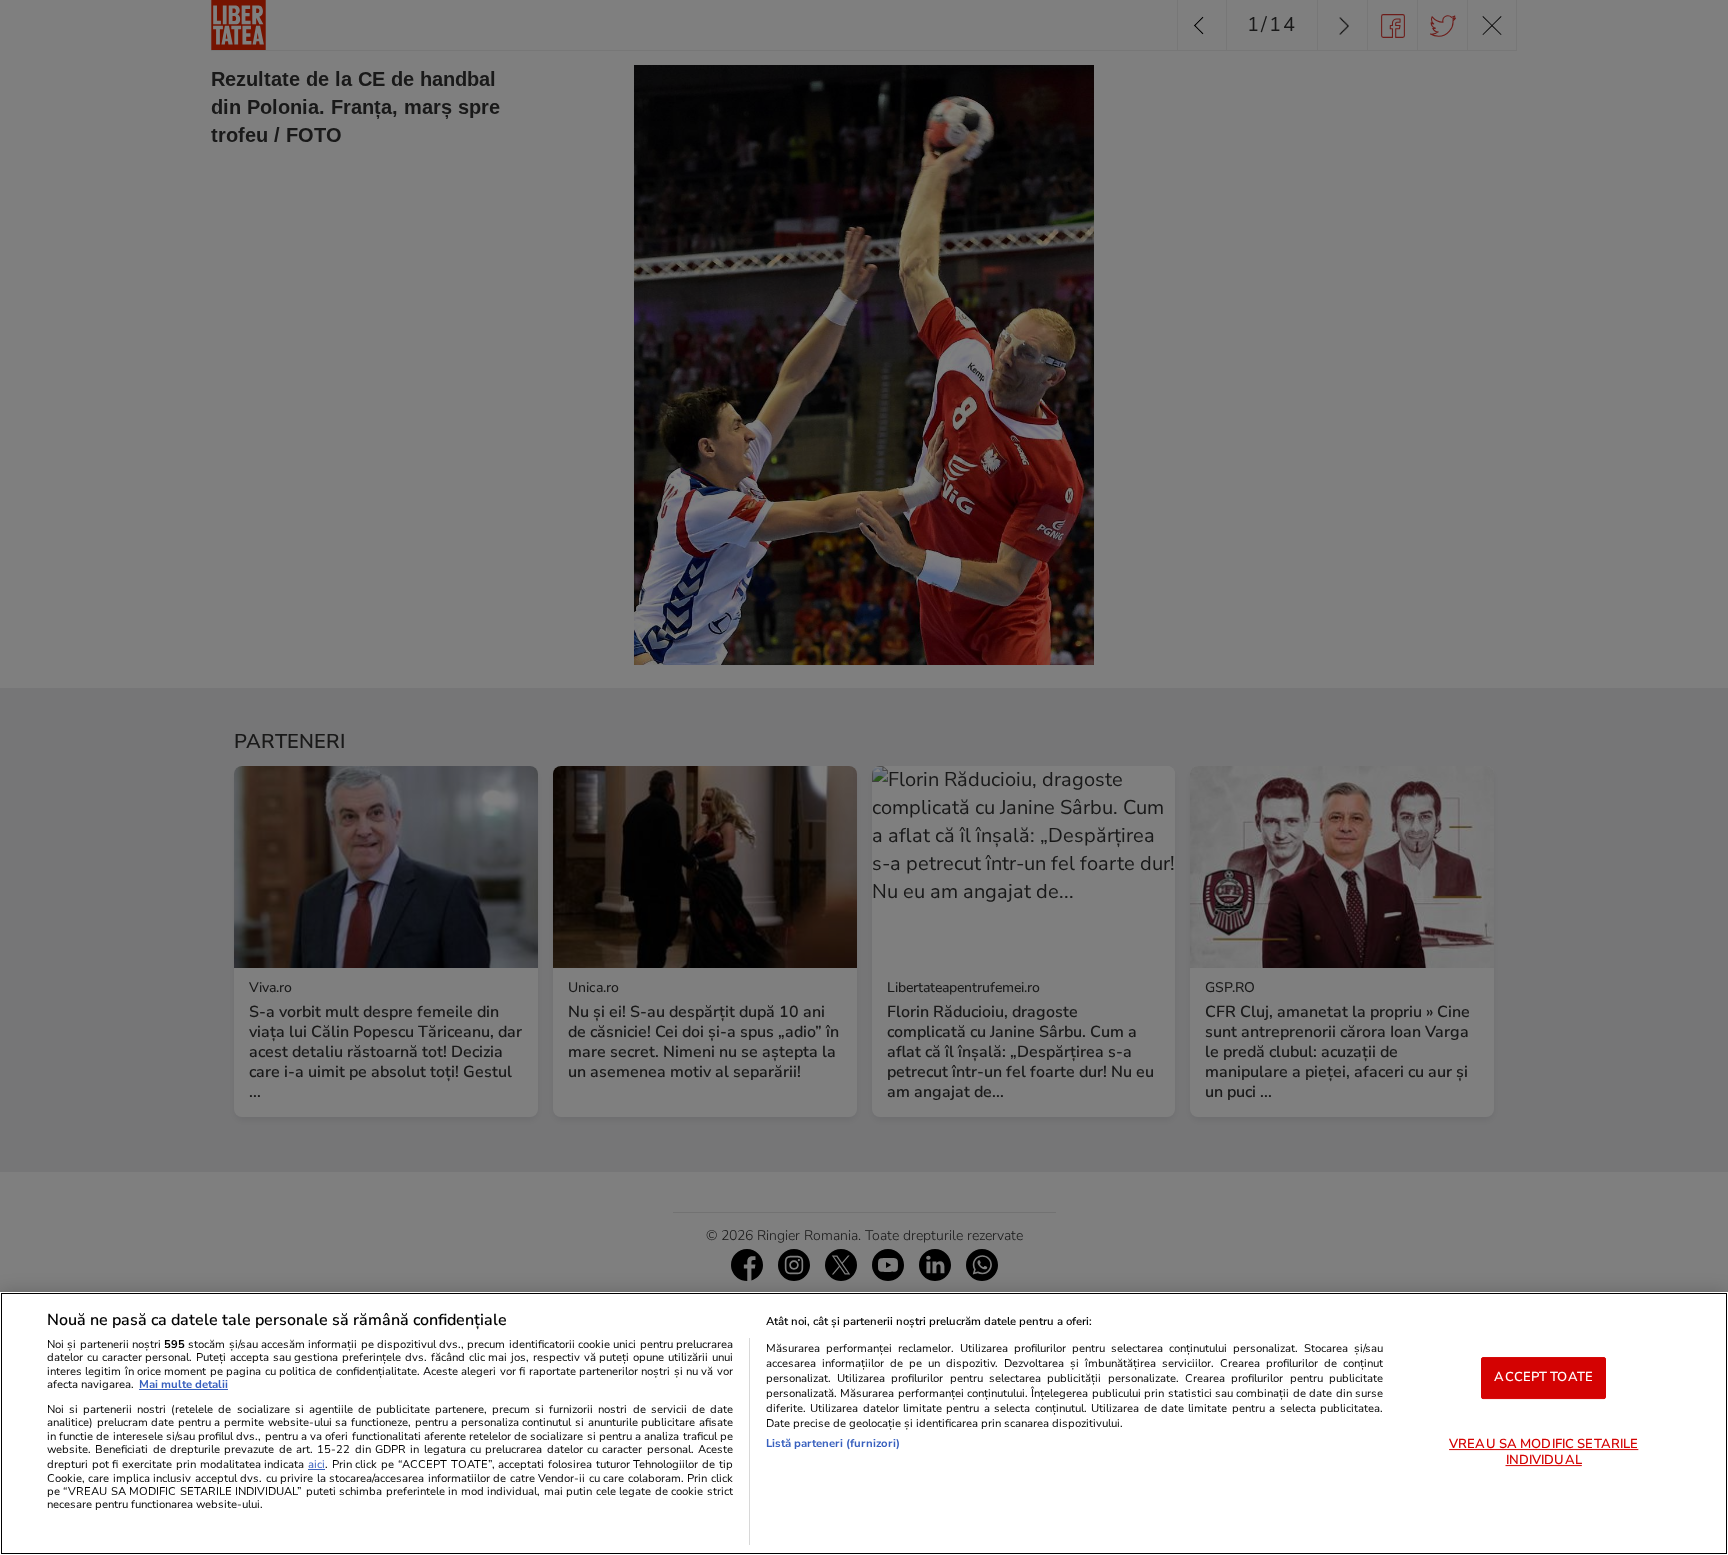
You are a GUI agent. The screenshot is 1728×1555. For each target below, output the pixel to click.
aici (316, 1464)
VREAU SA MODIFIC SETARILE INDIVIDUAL (1543, 1452)
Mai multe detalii (183, 1384)
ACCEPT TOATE (1543, 1377)
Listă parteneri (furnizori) (833, 1443)
